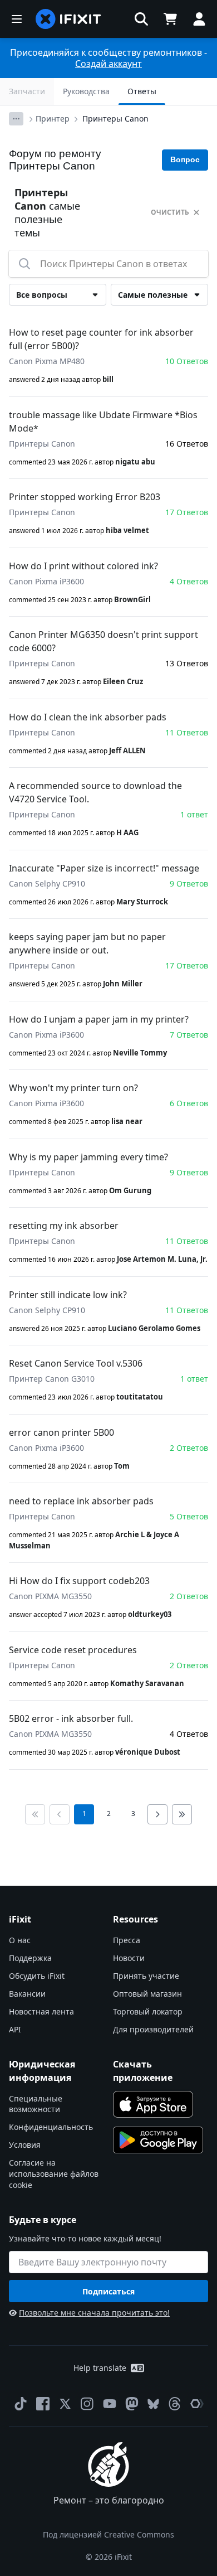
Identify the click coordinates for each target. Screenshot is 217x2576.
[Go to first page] (35, 1814)
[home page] (68, 19)
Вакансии (27, 1994)
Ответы (142, 91)
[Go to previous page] (60, 1814)
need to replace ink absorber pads (81, 1501)
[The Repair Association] (197, 2404)
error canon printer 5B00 (61, 1432)
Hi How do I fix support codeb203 (79, 1581)
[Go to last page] (182, 1814)
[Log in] (199, 19)
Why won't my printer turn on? (73, 1088)
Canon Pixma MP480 (47, 361)
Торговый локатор (148, 2011)
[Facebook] (43, 2404)
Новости (129, 1958)
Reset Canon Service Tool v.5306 (76, 1363)
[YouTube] (110, 2404)
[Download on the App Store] (153, 2104)
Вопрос (185, 159)
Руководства (86, 91)
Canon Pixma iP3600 (46, 581)
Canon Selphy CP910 (47, 883)
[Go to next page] (157, 1814)
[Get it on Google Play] (158, 2140)
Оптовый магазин (147, 1994)
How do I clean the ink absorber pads (88, 717)
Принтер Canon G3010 (52, 1379)
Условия (25, 2145)
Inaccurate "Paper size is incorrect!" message (104, 868)
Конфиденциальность (51, 2127)
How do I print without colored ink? (83, 566)
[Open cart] (170, 19)
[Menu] (17, 19)
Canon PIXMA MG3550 (50, 1596)
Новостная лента (41, 2011)
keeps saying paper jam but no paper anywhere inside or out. (87, 943)
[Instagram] (87, 2404)
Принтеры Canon (115, 118)
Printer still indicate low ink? (68, 1295)
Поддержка (30, 1958)
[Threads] (175, 2404)
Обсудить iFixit (37, 1976)
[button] (141, 19)
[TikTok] (21, 2404)
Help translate (100, 2368)
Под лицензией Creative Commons (108, 2534)
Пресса (127, 1940)
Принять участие (146, 1976)
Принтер (53, 118)
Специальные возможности (36, 2104)
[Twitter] (65, 2404)
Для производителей (153, 2029)
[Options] (16, 119)
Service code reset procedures (73, 1650)
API (15, 2029)
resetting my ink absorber (64, 1226)
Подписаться (108, 2291)
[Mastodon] (132, 2404)
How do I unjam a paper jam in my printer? (99, 1019)
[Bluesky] (153, 2404)
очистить (170, 212)
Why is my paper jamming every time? (88, 1157)
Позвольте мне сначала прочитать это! (94, 2313)
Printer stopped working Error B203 (85, 497)
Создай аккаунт (108, 64)
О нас (20, 1940)
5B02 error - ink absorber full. (71, 1718)
